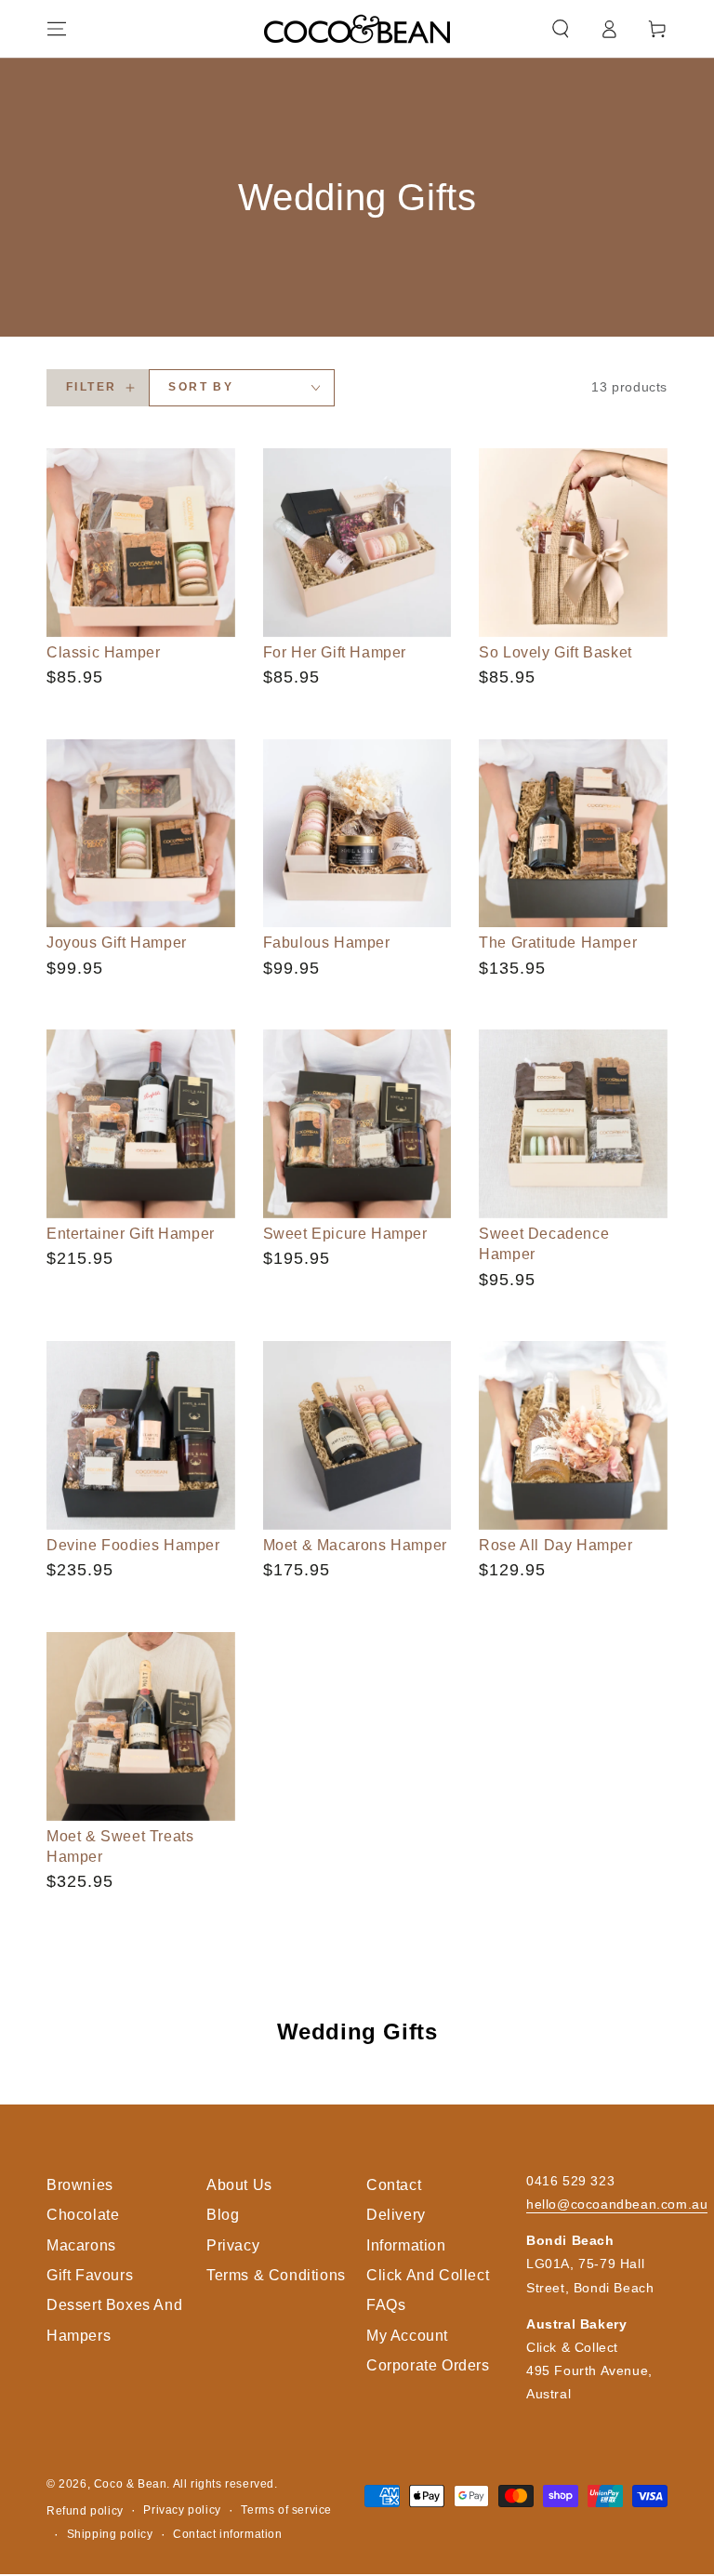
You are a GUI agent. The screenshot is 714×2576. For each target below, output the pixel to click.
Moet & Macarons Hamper (355, 1545)
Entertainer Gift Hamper (131, 1234)
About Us (239, 2185)
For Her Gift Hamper (335, 652)
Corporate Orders (428, 2365)
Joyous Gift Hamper (117, 943)
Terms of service (286, 2510)
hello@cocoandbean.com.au (617, 2204)
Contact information (227, 2534)
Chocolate (83, 2215)
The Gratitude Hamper (558, 943)
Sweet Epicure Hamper (345, 1234)
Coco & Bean (131, 2484)
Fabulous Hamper (327, 943)
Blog (223, 2215)
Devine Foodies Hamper (133, 1545)
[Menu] (57, 29)
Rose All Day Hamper (555, 1545)
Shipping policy (110, 2534)
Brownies (80, 2185)
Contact (394, 2185)
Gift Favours (90, 2275)
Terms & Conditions (276, 2275)
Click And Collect (428, 2275)
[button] (561, 29)
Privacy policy (182, 2510)
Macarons (81, 2245)
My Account (407, 2336)
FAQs (386, 2305)
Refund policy (85, 2511)
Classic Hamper (103, 652)
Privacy (233, 2245)
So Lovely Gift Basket (555, 652)
